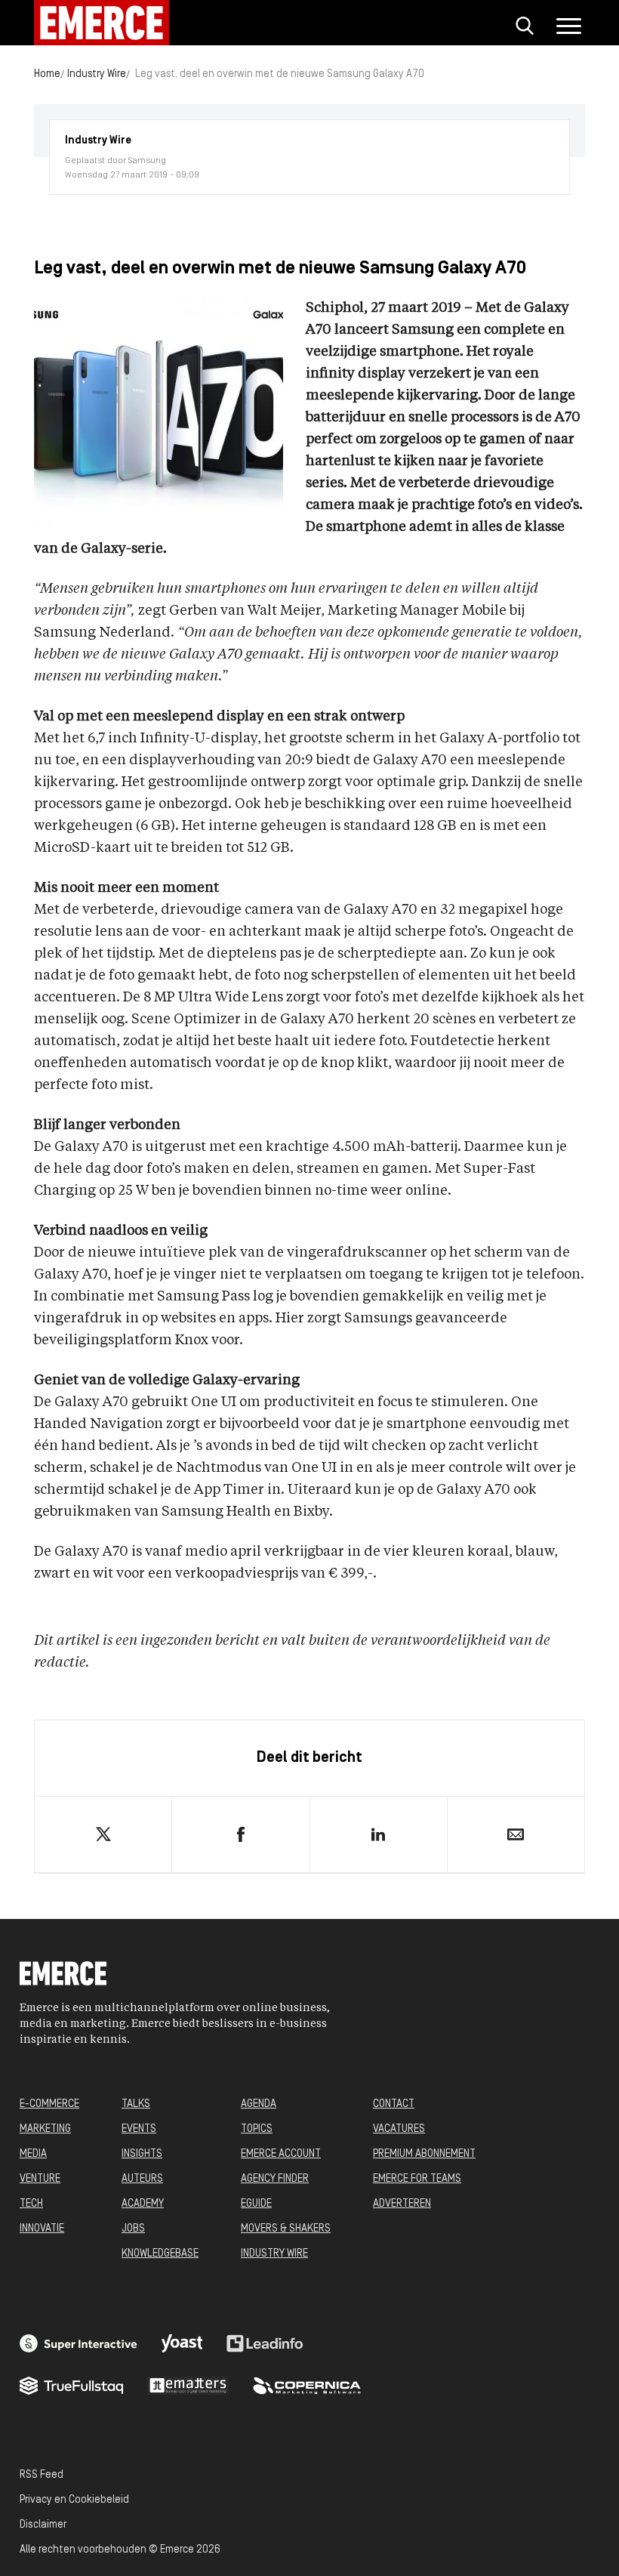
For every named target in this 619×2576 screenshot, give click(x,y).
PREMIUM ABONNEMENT (424, 2154)
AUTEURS (142, 2179)
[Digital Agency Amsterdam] (79, 2343)
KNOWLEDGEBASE (160, 2254)
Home (47, 74)
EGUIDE (256, 2204)
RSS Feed (42, 2475)
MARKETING (45, 2129)
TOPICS (257, 2129)
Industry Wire (97, 74)
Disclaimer (43, 2525)
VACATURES (399, 2129)
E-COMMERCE (49, 2104)
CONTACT (394, 2104)
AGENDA (259, 2104)
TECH (31, 2204)
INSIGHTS (142, 2154)
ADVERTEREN (402, 2204)
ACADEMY (143, 2204)
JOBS (133, 2229)
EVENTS (139, 2129)
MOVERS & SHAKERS (286, 2229)
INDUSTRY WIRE (274, 2254)
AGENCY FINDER (275, 2179)
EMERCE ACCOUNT (281, 2154)
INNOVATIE (42, 2229)
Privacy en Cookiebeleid (74, 2500)
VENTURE (40, 2179)
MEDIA (33, 2154)
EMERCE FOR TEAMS (417, 2179)
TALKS (136, 2104)
